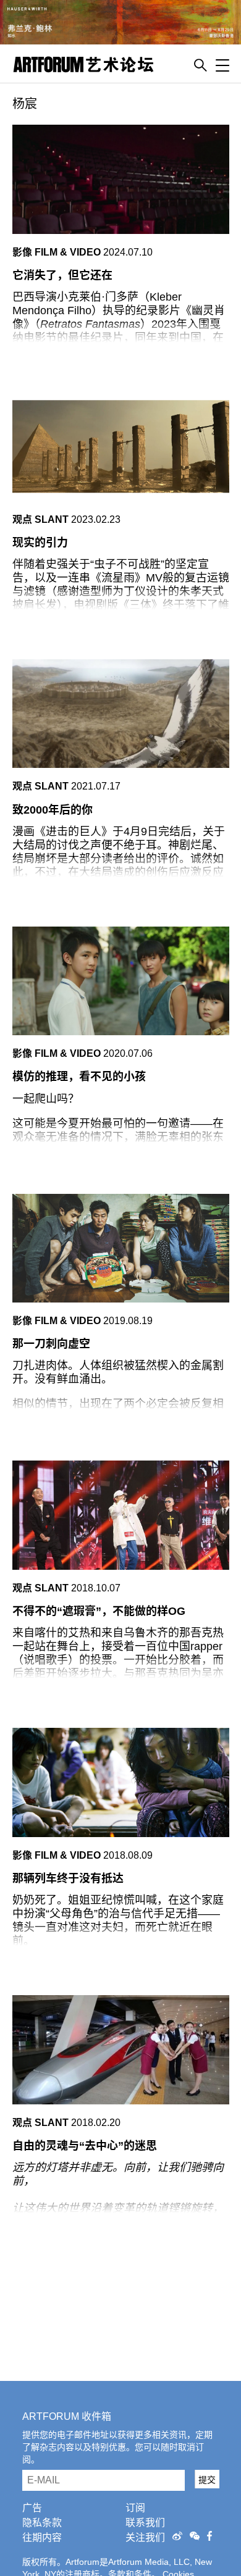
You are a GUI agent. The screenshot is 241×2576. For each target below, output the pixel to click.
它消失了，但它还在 (62, 275)
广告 (32, 2508)
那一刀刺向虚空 (51, 1344)
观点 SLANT (40, 519)
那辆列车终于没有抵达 (68, 1878)
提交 (207, 2480)
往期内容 (42, 2537)
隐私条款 (42, 2523)
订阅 (135, 2508)
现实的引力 (40, 543)
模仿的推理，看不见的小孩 (79, 1077)
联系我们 (145, 2523)
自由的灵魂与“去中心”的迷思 (85, 2146)
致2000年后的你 (53, 810)
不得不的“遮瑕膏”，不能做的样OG (99, 1611)
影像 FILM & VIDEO (57, 252)
